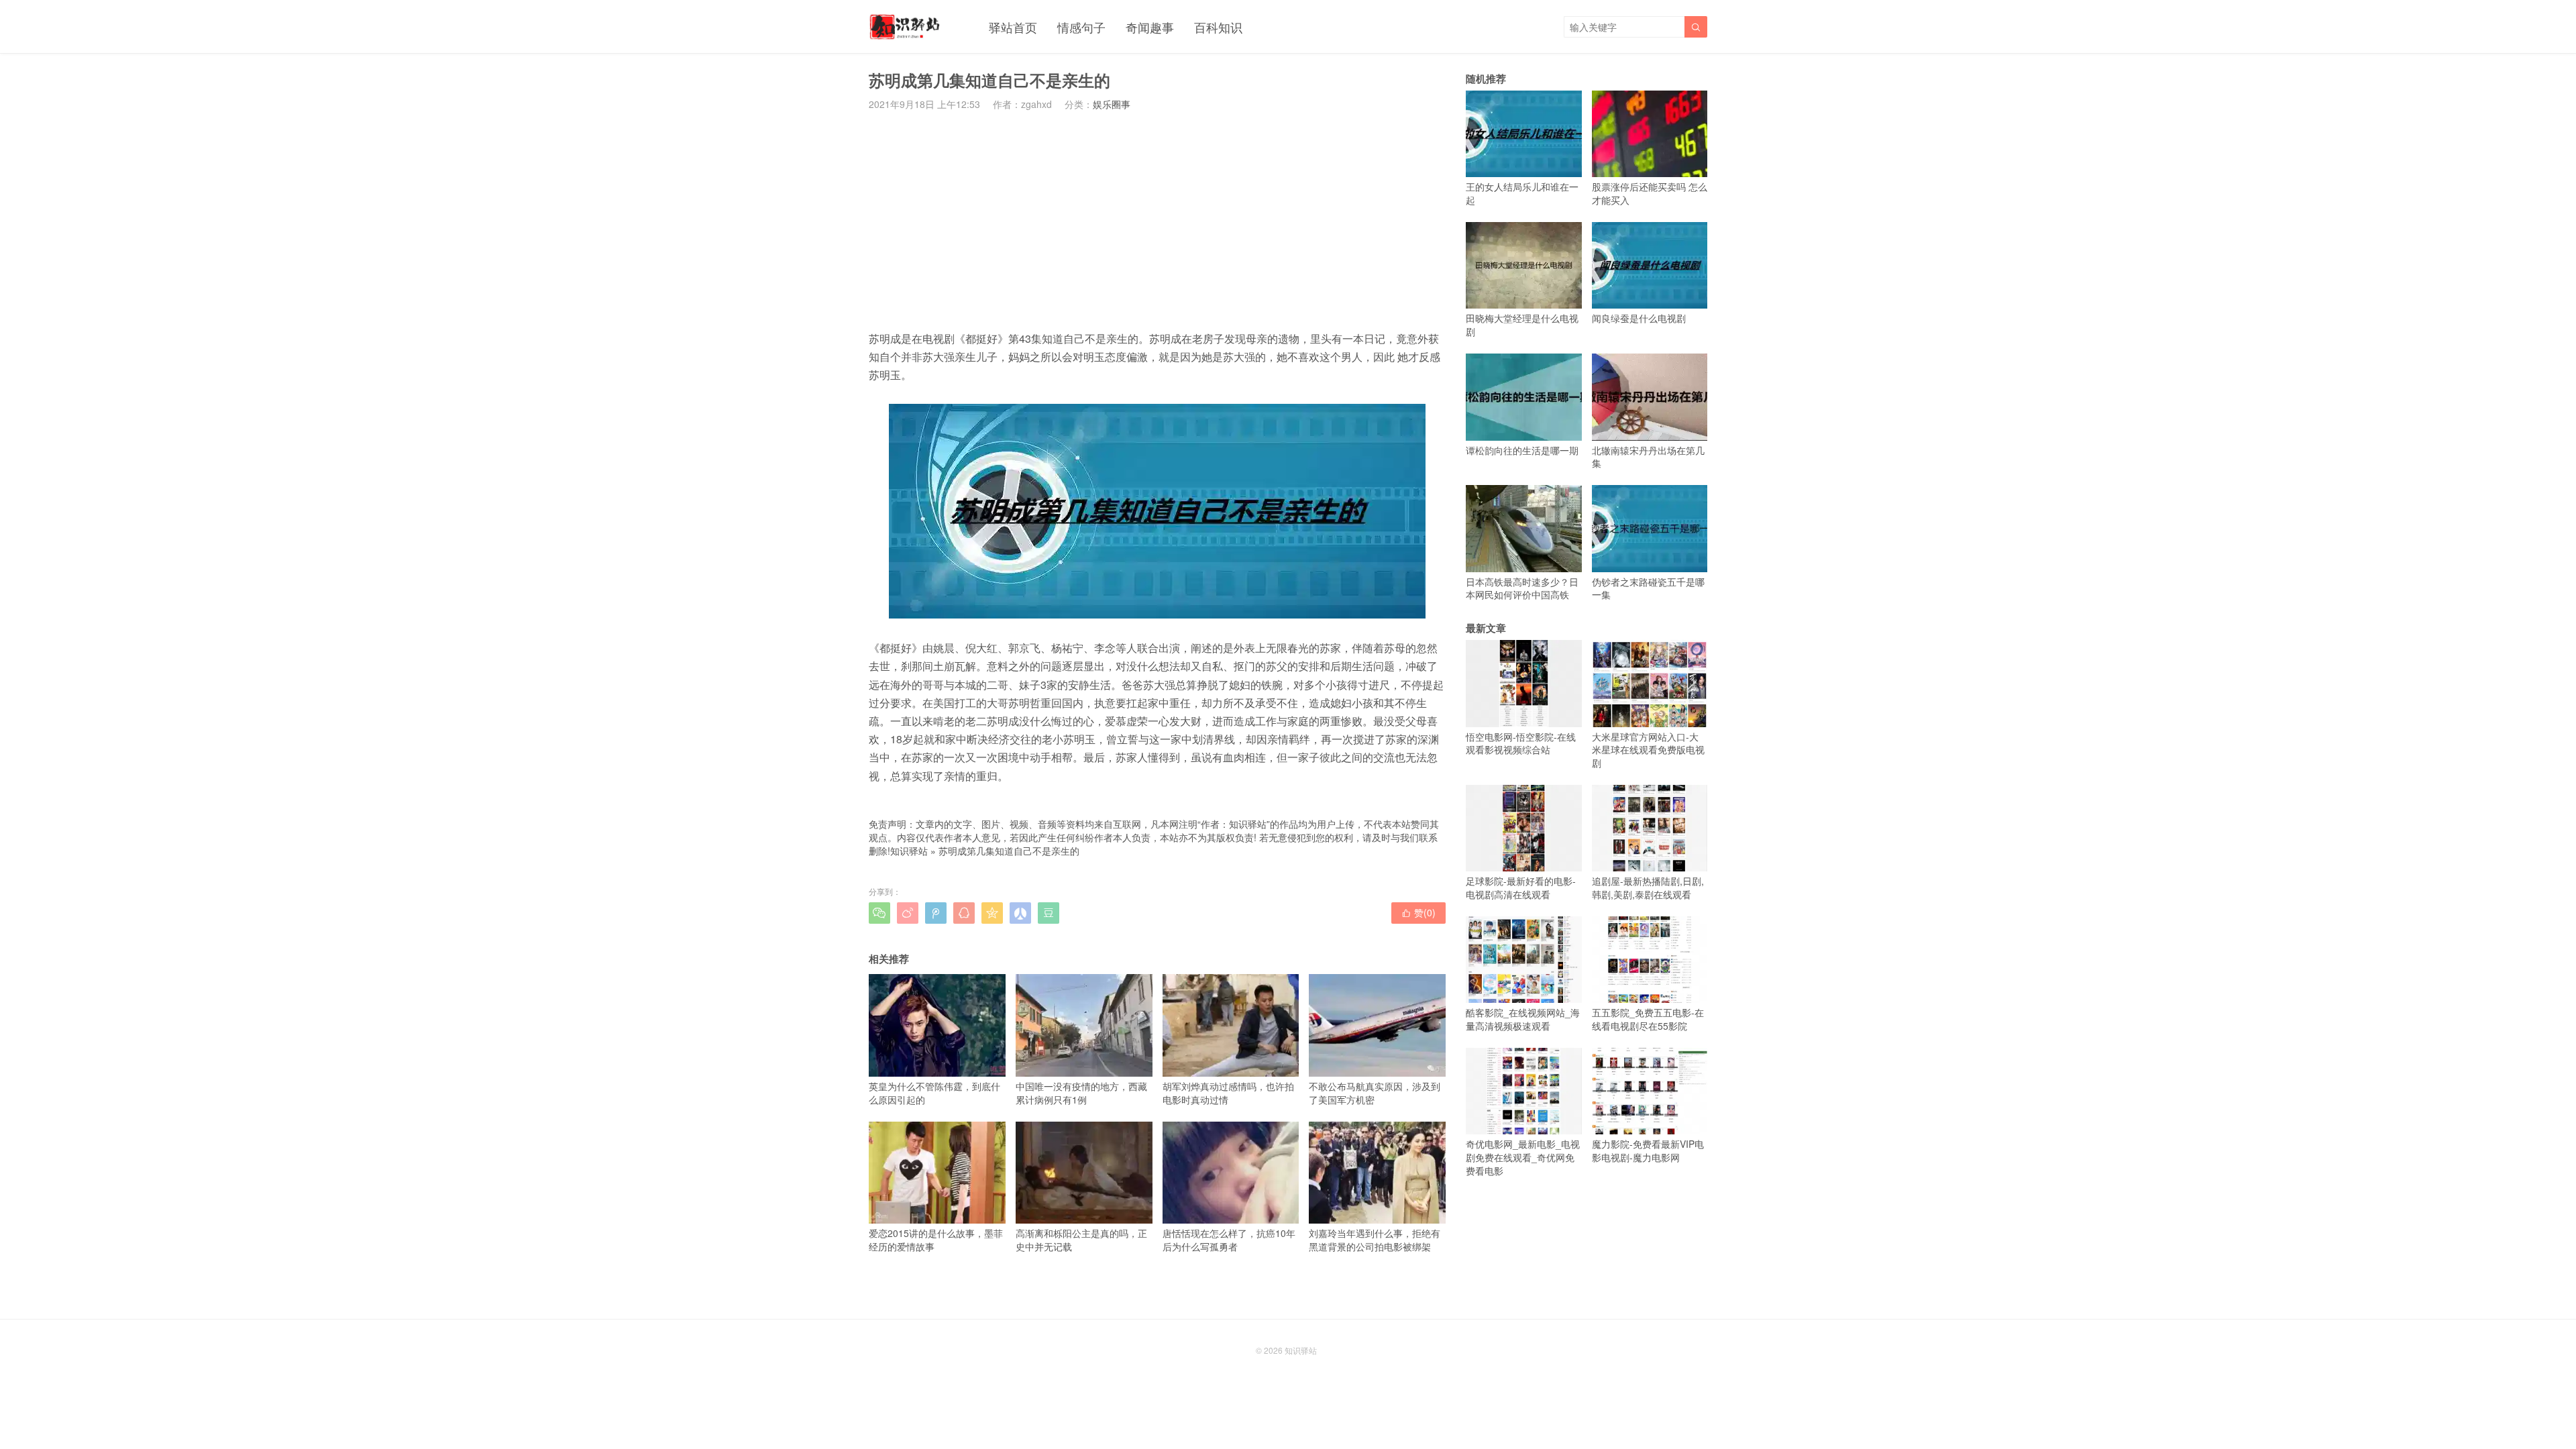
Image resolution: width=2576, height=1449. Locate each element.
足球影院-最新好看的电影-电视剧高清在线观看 (1521, 888)
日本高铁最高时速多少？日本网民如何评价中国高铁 (1522, 588)
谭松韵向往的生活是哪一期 (1522, 450)
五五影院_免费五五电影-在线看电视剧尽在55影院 (1648, 1019)
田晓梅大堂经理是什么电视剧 (1522, 325)
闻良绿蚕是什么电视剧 (1639, 318)
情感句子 (1081, 27)
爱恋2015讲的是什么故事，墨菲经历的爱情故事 (936, 1240)
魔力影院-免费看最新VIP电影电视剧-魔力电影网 (1648, 1150)
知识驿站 (909, 851)
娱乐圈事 (1112, 104)
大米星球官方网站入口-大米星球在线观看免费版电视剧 (1648, 750)
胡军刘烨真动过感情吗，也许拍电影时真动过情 (1228, 1092)
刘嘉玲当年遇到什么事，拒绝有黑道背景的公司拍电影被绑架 (1375, 1240)
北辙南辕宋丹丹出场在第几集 (1648, 457)
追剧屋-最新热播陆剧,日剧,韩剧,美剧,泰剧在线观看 (1648, 888)
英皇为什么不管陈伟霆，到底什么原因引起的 (934, 1092)
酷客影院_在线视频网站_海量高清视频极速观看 (1523, 1019)
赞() (1418, 912)
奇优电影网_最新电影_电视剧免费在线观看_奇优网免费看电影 (1523, 1157)
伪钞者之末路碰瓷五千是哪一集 (1648, 588)
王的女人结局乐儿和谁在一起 (1522, 193)
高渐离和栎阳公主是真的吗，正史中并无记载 (1081, 1240)
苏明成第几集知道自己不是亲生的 (1009, 851)
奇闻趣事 (1150, 27)
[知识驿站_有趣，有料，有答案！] (905, 27)
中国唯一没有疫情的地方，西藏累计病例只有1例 (1081, 1092)
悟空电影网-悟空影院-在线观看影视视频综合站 (1521, 743)
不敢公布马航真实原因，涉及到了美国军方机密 (1375, 1092)
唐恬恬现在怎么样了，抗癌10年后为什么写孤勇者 (1229, 1240)
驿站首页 (1013, 27)
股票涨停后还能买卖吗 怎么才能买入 (1650, 193)
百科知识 (1218, 27)
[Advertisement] (1157, 220)
